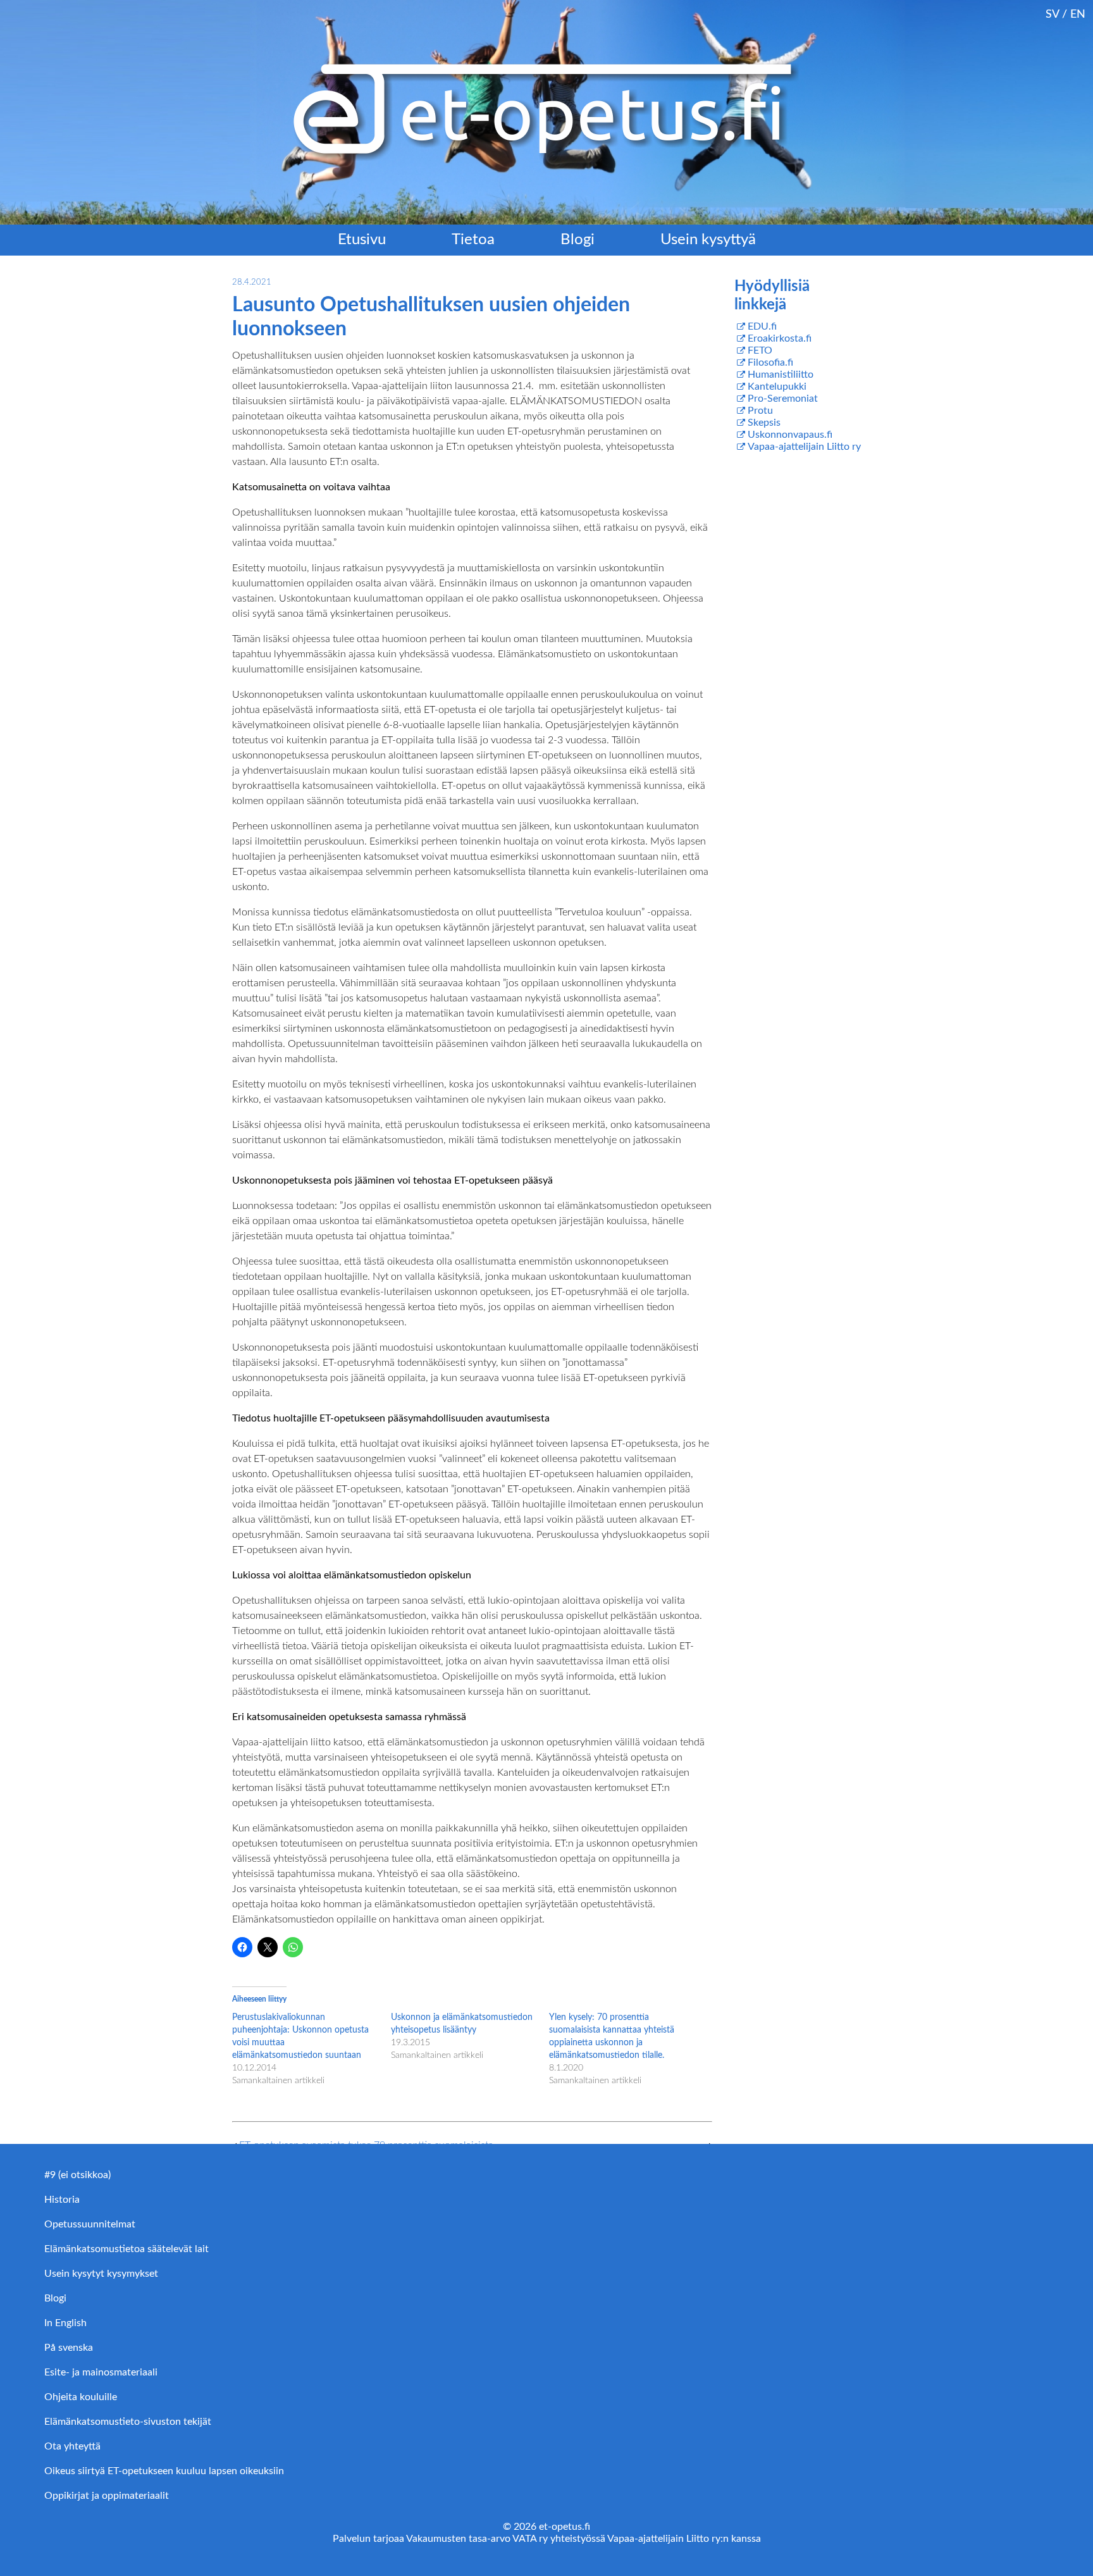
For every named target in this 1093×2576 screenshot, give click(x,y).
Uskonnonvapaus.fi (790, 435)
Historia (62, 2200)
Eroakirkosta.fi (780, 338)
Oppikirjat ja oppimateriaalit (107, 2496)
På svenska (69, 2348)
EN (1078, 14)
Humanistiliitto (781, 375)
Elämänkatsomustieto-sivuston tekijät (128, 2422)
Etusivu (362, 240)
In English (65, 2323)
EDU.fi (762, 326)
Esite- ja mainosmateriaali (101, 2372)
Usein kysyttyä (708, 240)
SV (1052, 14)
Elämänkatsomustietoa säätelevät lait (127, 2249)
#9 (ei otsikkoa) (77, 2175)
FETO (760, 350)
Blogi (577, 240)
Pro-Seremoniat (783, 399)
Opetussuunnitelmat (90, 2224)
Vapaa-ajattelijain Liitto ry (804, 447)
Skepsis (764, 423)
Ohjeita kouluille (81, 2397)
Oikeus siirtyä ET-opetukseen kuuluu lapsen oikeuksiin (164, 2471)
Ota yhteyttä (72, 2446)
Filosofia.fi (770, 362)
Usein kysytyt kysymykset (101, 2274)
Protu (760, 411)
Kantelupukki (777, 387)
